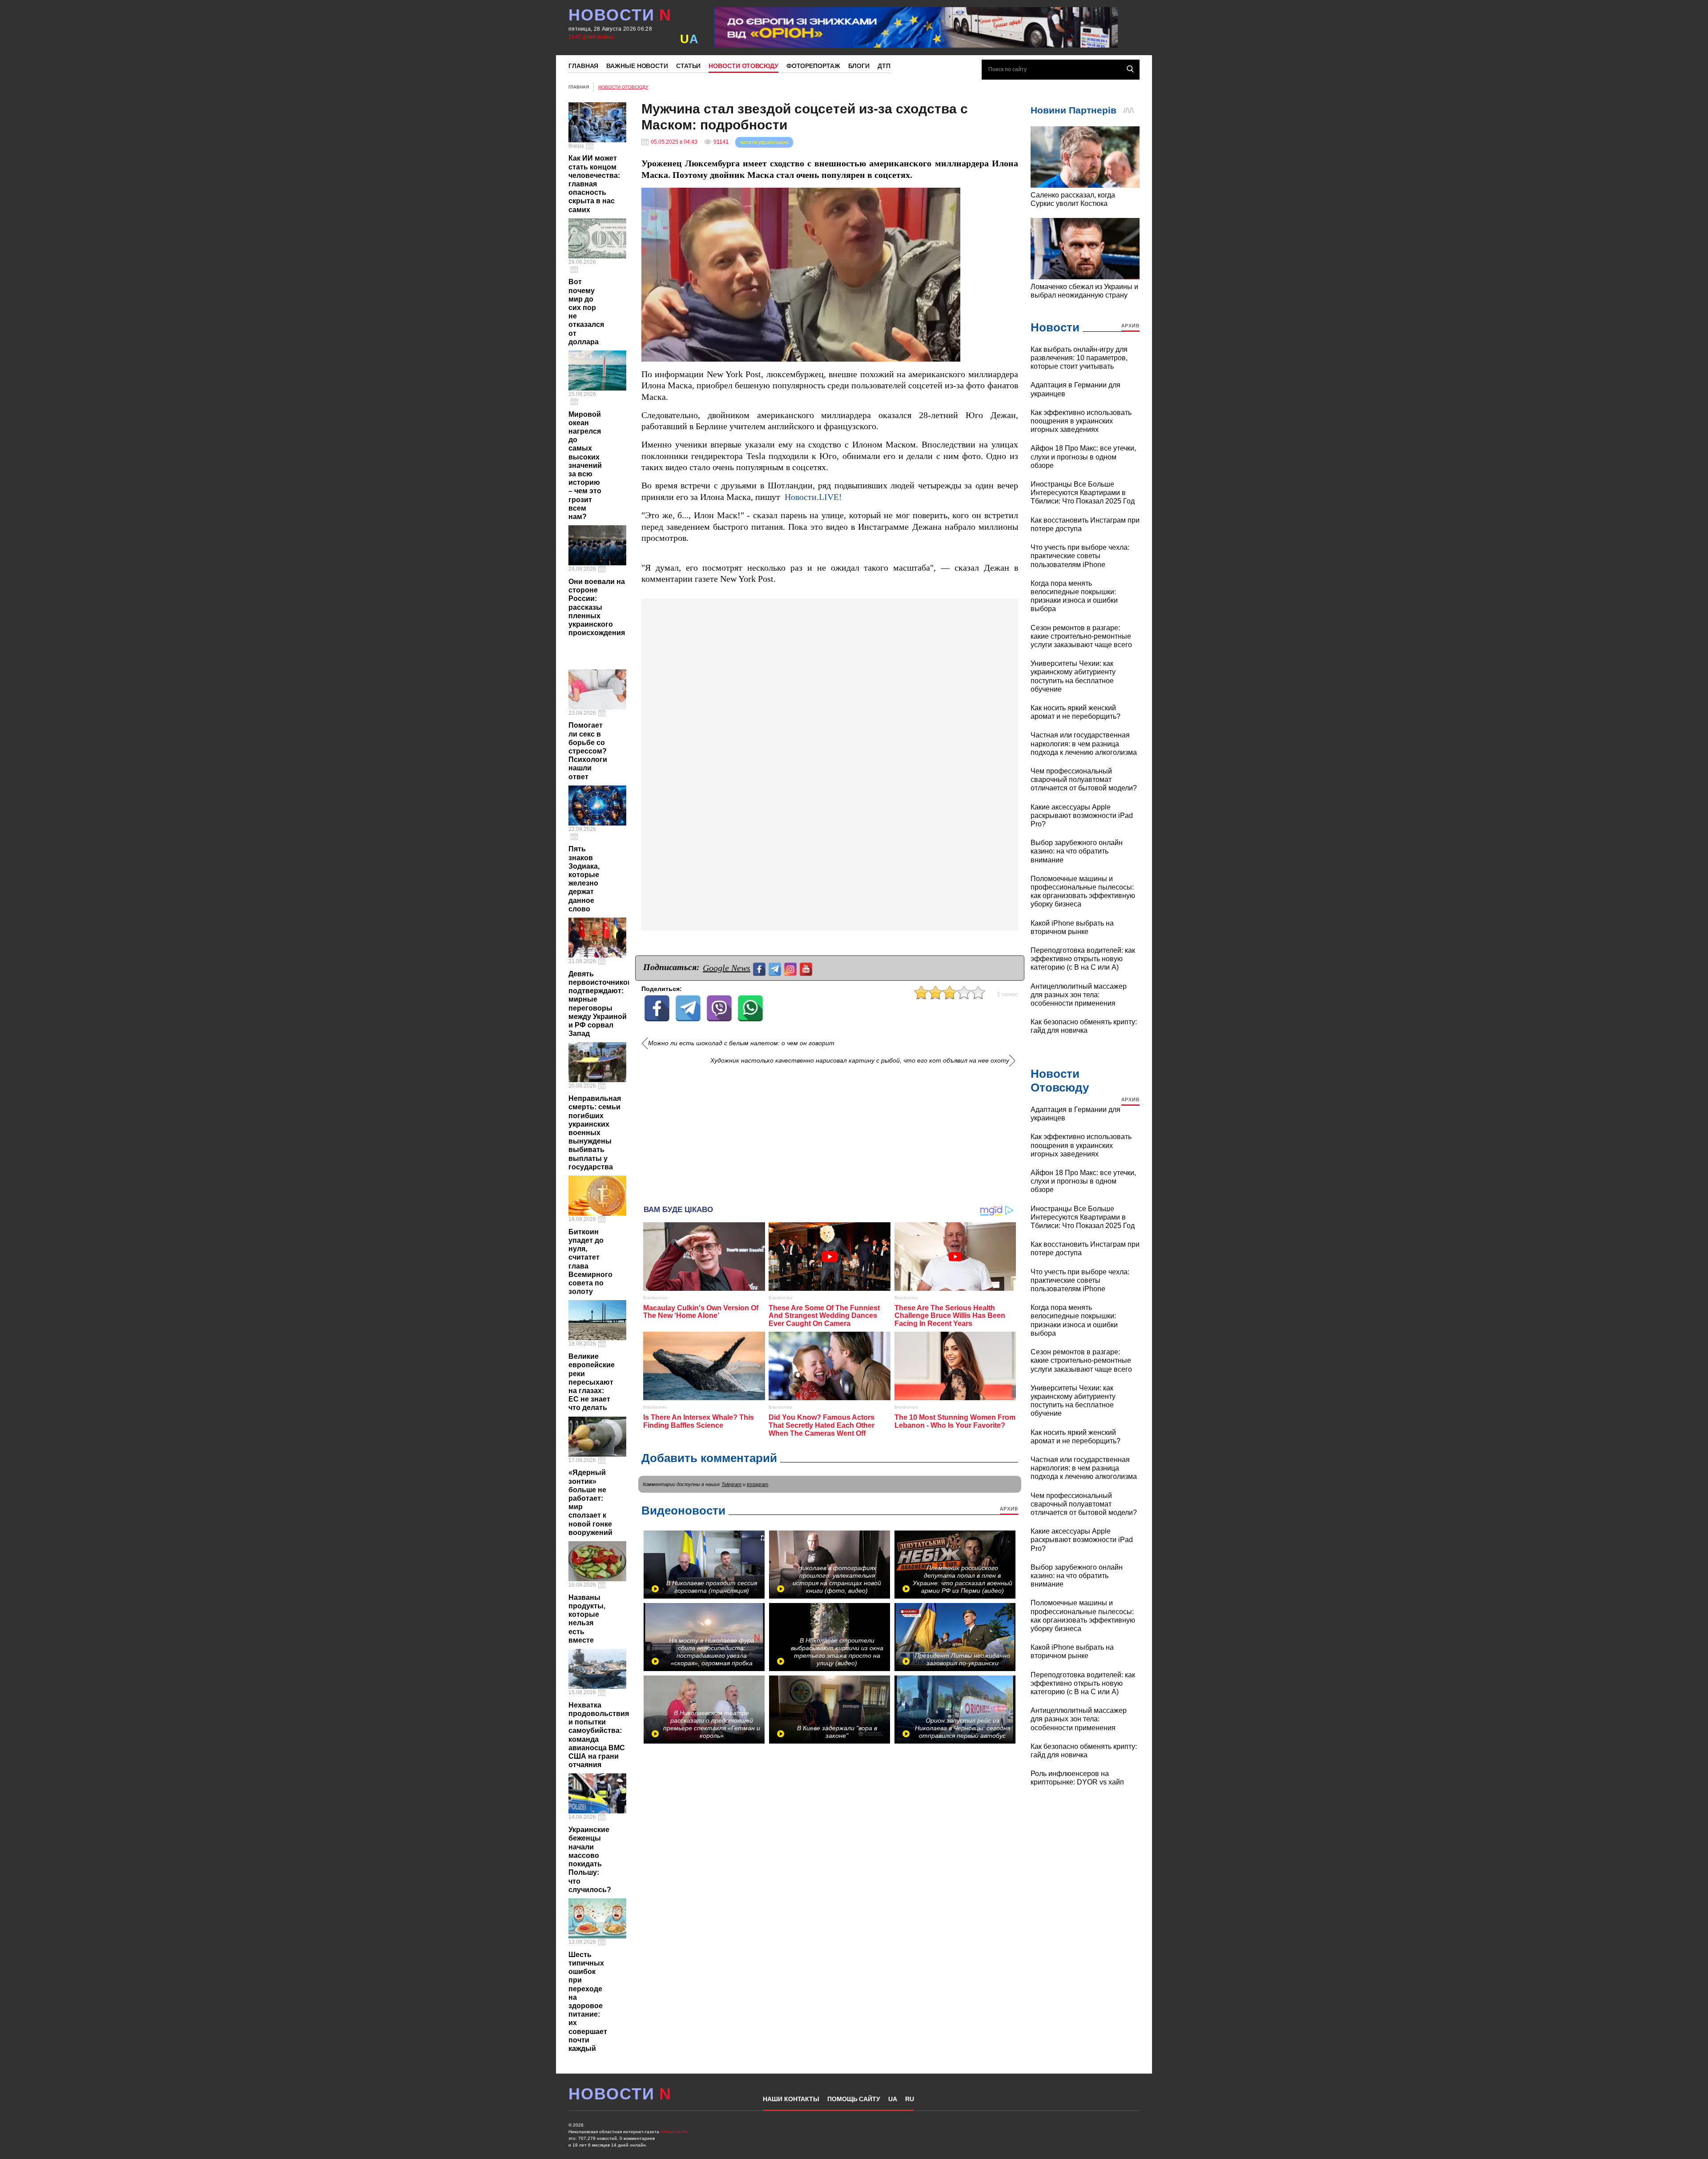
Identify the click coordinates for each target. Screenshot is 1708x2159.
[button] (952, 196)
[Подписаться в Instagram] (792, 968)
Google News (727, 968)
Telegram (731, 1484)
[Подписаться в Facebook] (760, 968)
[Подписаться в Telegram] (776, 968)
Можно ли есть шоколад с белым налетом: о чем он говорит (741, 1043)
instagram (757, 1484)
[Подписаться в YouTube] (807, 968)
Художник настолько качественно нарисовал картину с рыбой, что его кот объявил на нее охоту (860, 1061)
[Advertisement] (830, 1132)
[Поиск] (1130, 69)
